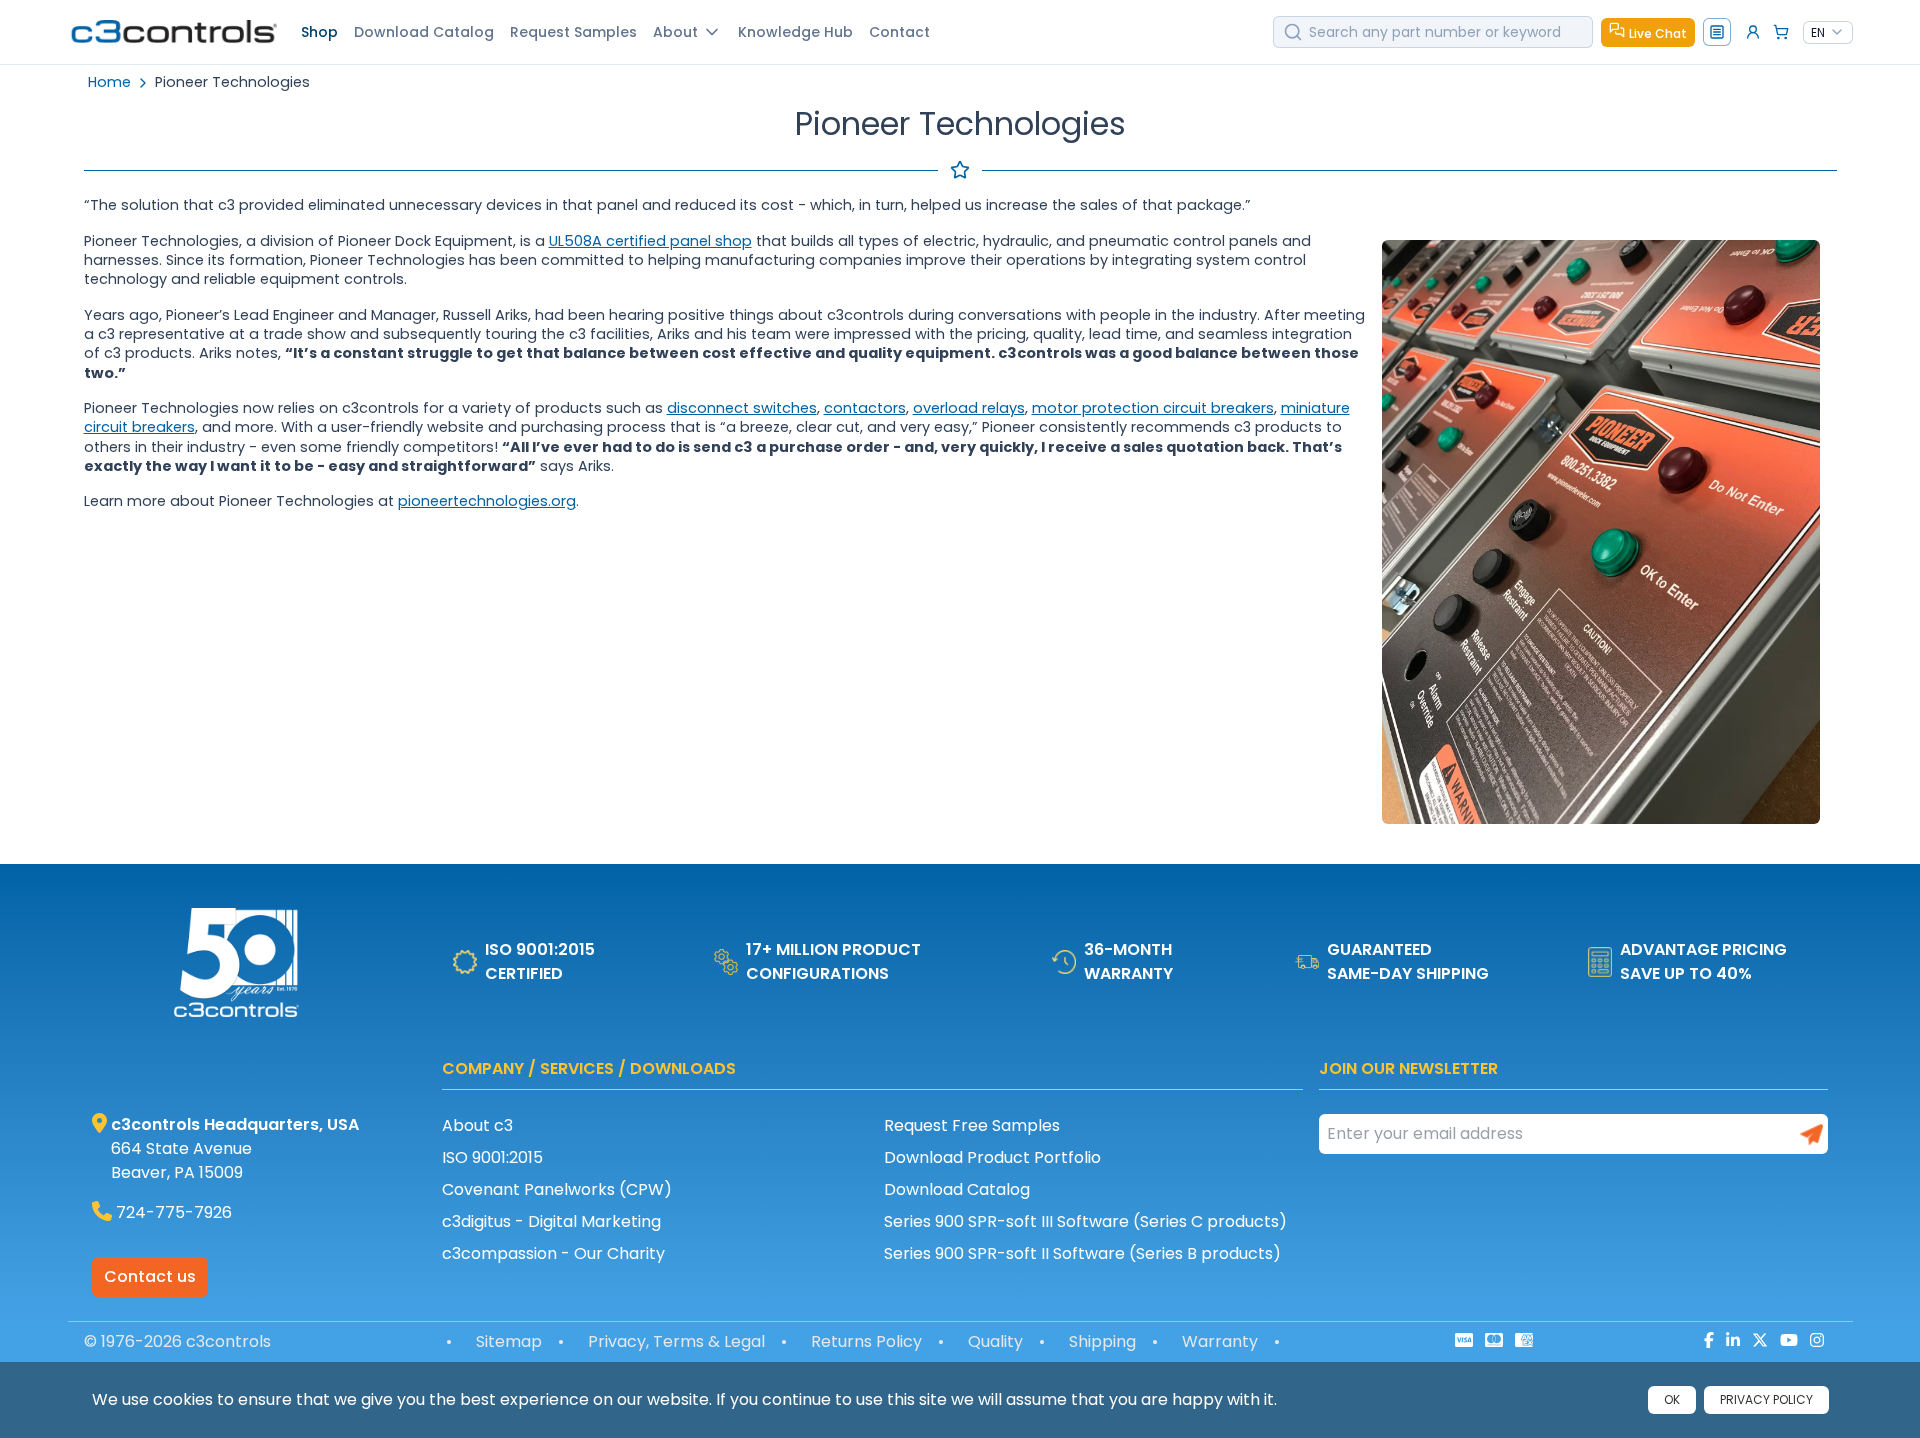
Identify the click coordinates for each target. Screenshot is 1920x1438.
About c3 (477, 1125)
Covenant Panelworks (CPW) (557, 1189)
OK (1672, 1399)
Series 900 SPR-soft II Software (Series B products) (1082, 1253)
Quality (995, 1341)
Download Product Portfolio (992, 1157)
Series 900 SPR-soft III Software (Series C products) (1085, 1221)
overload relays (969, 408)
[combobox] (1828, 33)
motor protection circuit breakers (1153, 408)
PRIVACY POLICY (1766, 1399)
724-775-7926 (174, 1212)
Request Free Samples (972, 1125)
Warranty (1220, 1341)
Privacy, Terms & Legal (676, 1341)
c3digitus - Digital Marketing (551, 1221)
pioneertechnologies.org (487, 501)
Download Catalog (957, 1189)
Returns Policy (866, 1341)
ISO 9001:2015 (492, 1157)
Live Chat (1658, 33)
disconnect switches (742, 408)
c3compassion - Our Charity (553, 1253)
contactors (865, 408)
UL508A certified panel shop (650, 241)
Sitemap (509, 1341)
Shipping (1102, 1341)
